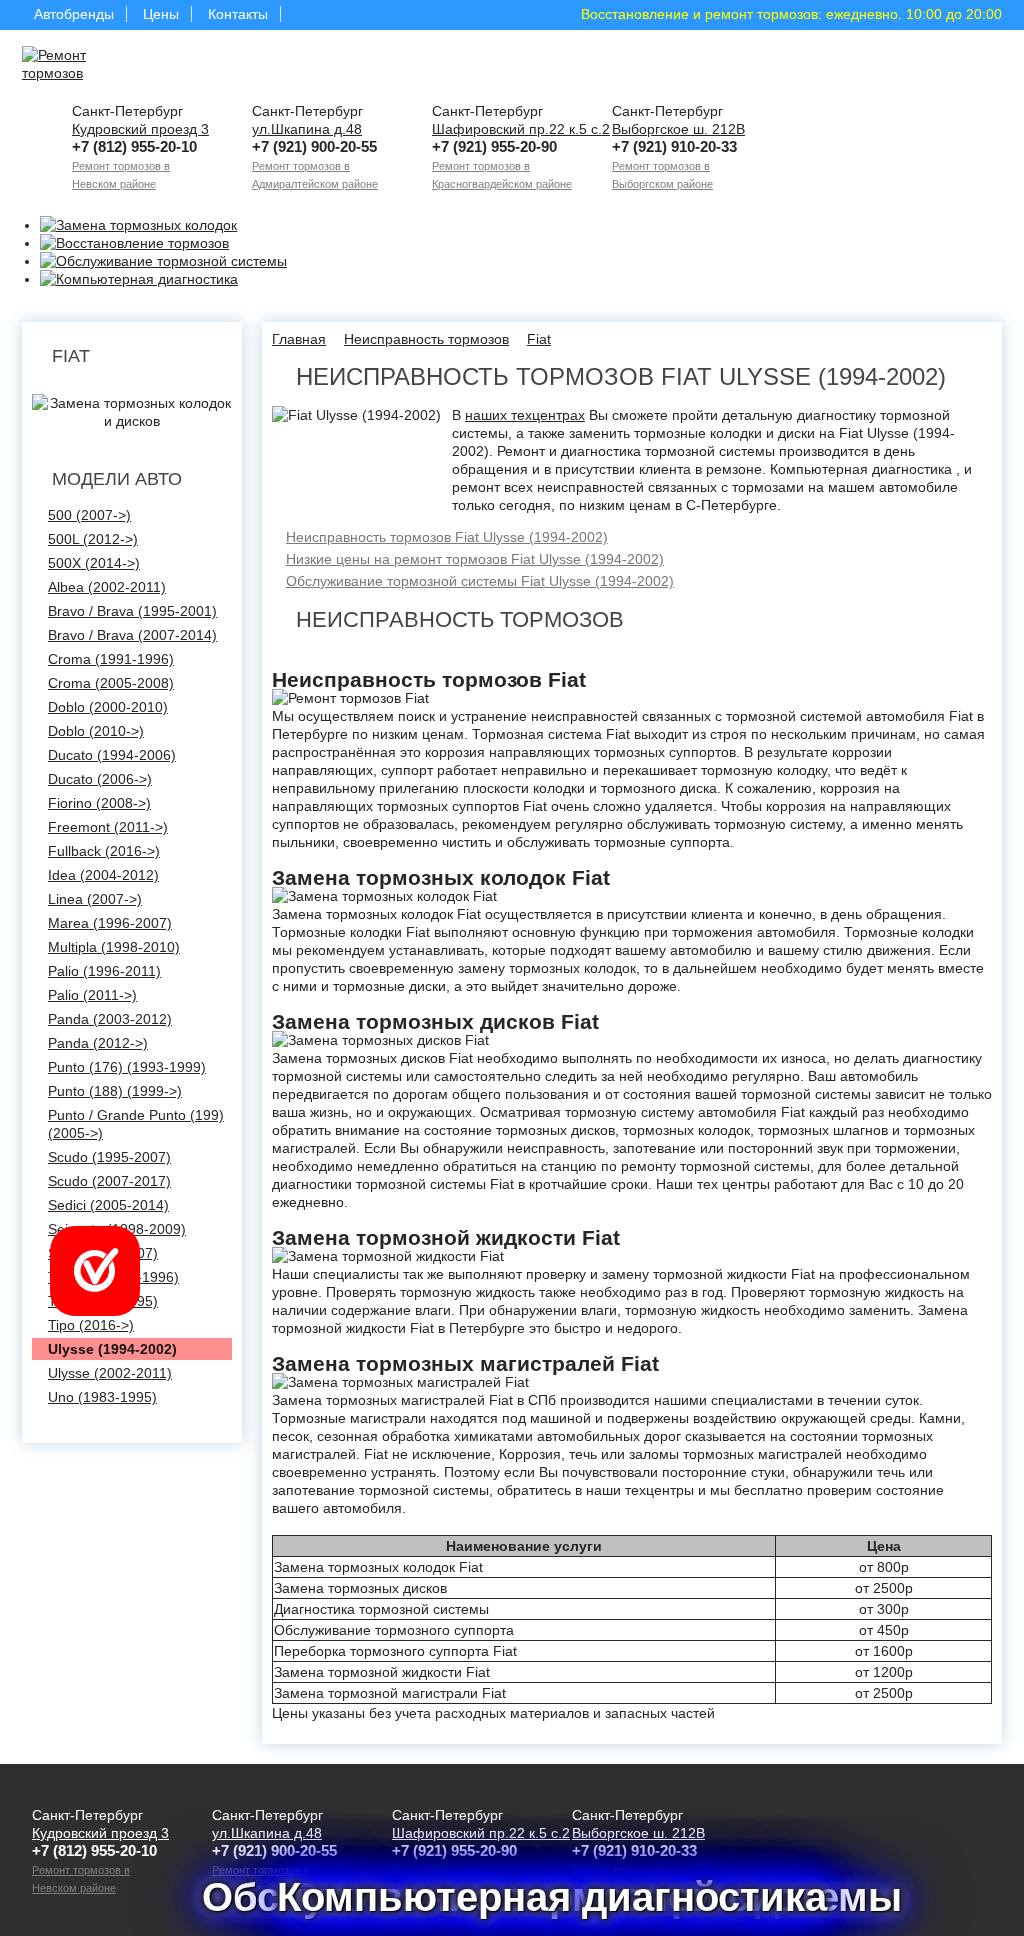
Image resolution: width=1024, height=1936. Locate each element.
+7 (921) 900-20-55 (314, 146)
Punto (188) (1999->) (115, 1091)
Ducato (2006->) (100, 779)
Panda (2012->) (98, 1043)
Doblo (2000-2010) (108, 707)
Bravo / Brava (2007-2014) (132, 635)
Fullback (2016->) (104, 851)
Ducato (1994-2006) (112, 755)
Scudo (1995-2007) (109, 1157)
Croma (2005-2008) (111, 683)
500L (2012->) (93, 539)
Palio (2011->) (92, 995)
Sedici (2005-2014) (108, 1205)
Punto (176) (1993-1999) (127, 1067)
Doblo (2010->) (96, 731)
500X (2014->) (94, 563)
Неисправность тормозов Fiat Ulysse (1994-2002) (447, 537)
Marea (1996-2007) (110, 923)
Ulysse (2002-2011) (110, 1373)
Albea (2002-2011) (107, 587)
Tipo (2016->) (91, 1325)
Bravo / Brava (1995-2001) (132, 611)
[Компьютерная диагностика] (139, 279)
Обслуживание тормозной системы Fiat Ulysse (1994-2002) (480, 581)
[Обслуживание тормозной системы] (163, 261)
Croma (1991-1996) (111, 659)
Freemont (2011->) (108, 827)
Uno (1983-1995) (102, 1397)
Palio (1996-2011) (104, 971)
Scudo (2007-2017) (109, 1181)
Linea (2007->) (95, 899)
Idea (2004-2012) (103, 875)
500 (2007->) (89, 515)
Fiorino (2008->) (99, 803)
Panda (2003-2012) (110, 1019)
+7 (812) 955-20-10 (134, 146)
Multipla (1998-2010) (114, 947)
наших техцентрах (525, 415)
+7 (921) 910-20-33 (674, 146)
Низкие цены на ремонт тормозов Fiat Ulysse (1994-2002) (475, 559)
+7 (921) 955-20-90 (494, 146)
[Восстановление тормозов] (134, 243)
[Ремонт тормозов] (82, 64)
